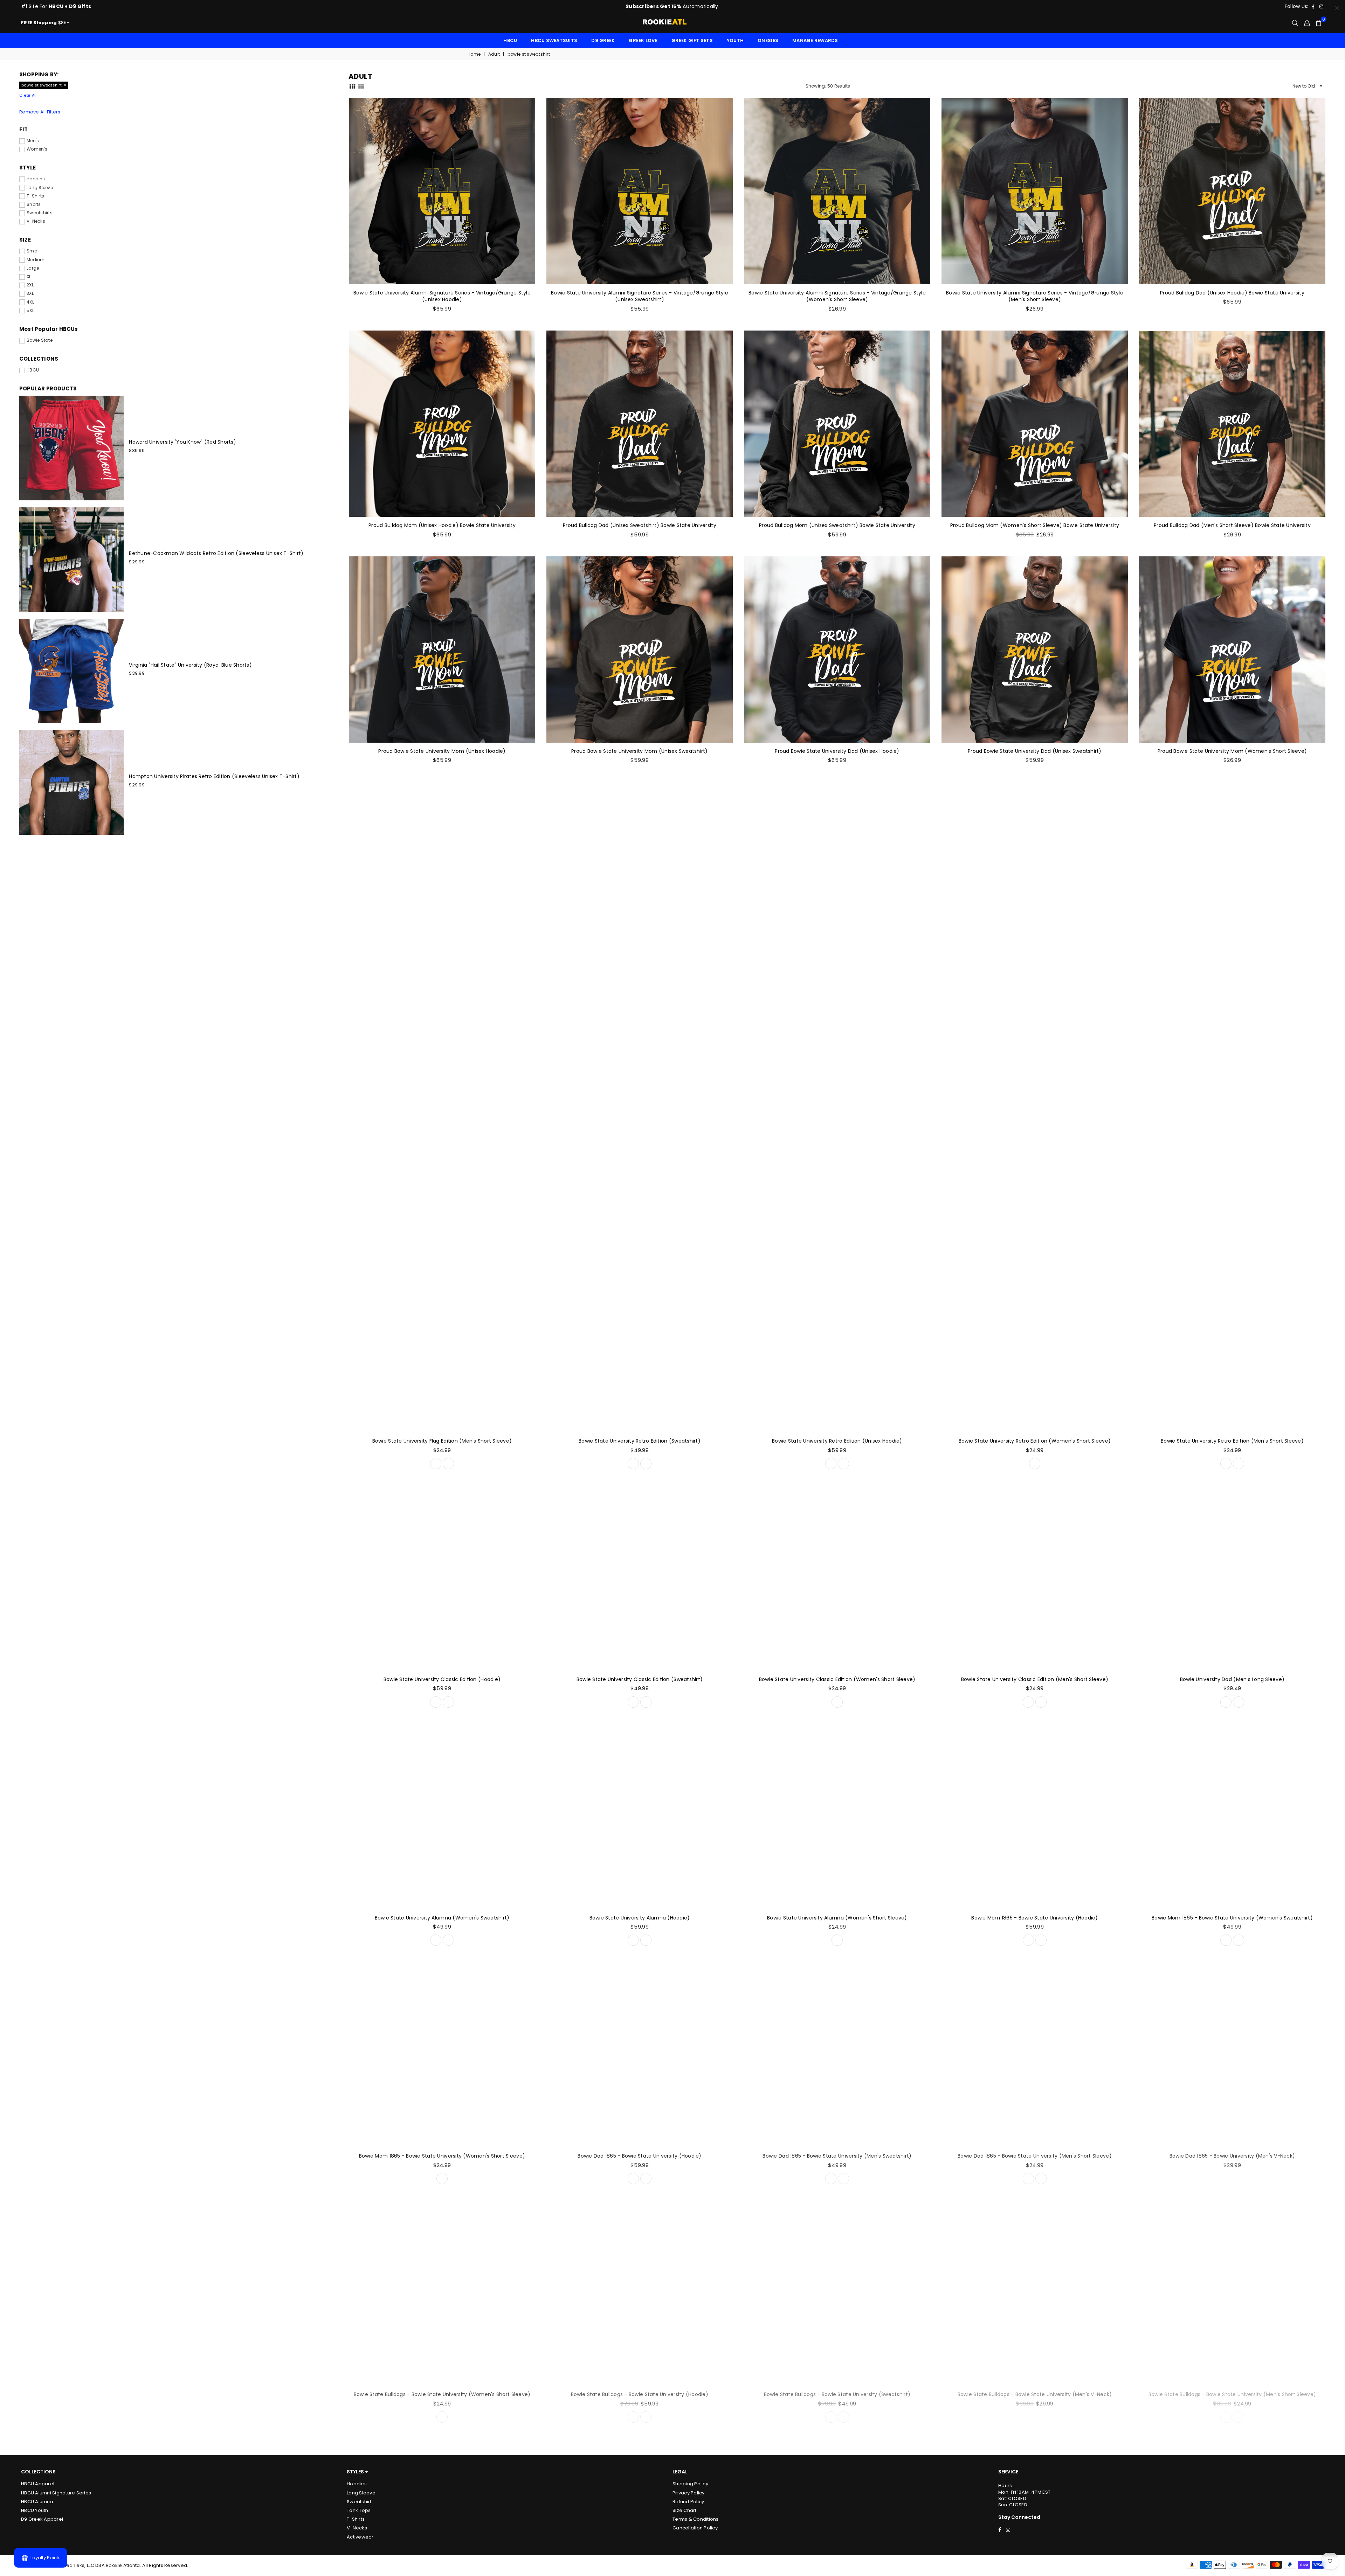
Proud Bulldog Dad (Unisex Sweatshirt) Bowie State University (640, 525)
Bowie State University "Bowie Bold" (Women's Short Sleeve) (837, 977)
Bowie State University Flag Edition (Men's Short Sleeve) (442, 1441)
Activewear (360, 2537)
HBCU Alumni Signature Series (56, 2493)
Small (33, 251)
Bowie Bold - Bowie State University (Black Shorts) (442, 1202)
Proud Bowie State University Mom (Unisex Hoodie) (442, 751)
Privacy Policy (689, 2493)
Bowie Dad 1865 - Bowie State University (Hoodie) (639, 2156)
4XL (30, 302)
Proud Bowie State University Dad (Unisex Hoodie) (837, 751)
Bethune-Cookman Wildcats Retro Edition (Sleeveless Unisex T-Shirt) (216, 553)
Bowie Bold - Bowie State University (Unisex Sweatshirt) (639, 1202)
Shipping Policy (690, 2484)
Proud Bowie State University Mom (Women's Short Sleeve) (1232, 751)
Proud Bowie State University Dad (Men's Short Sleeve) (442, 977)
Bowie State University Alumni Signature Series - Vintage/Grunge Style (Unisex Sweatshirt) (640, 296)
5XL (30, 311)
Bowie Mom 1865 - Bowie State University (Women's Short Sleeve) (442, 2156)
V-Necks (36, 221)
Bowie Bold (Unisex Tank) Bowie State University (640, 977)
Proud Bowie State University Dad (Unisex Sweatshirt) (1035, 751)
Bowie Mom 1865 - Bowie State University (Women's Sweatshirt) (1232, 1918)
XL (29, 277)
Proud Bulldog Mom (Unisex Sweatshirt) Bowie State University (837, 525)
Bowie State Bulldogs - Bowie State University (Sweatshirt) (837, 2394)
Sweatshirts (40, 213)
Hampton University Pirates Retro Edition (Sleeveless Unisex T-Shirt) (214, 776)
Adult (494, 54)
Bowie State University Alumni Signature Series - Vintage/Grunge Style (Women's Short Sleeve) (837, 296)
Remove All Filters (40, 112)
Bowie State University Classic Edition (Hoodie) (442, 1679)
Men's (33, 141)
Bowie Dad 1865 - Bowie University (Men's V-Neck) (1232, 2156)
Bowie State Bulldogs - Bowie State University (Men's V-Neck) (1035, 2394)
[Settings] (1307, 23)
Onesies (768, 40)
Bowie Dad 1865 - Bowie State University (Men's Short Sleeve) (1035, 2156)
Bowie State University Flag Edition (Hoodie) (1035, 1202)
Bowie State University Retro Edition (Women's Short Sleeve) (1035, 1441)
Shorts (34, 204)
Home (474, 54)
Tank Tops (359, 2510)
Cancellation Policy (695, 2528)
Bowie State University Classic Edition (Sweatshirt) (640, 1679)
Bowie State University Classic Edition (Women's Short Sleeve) (837, 1679)
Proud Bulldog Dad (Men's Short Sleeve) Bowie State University (1232, 525)
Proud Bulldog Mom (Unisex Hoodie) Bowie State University (442, 525)
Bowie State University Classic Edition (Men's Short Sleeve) (1035, 1679)
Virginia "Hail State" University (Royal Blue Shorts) (190, 665)
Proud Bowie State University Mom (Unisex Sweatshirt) (640, 751)
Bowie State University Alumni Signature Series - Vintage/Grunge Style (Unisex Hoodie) (442, 296)
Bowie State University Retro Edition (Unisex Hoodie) (837, 1441)
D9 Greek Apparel (42, 2519)
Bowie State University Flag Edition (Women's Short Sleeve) (1232, 1202)
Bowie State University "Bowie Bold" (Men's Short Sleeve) (1232, 977)
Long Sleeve (40, 188)
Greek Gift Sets (692, 40)
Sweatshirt (359, 2502)
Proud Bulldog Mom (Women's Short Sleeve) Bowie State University (1035, 525)
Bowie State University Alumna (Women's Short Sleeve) (837, 1918)
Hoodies (36, 179)
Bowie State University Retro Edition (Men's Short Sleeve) (1232, 1441)
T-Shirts (35, 196)
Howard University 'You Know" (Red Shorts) (182, 442)
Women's (37, 149)
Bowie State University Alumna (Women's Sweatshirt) (442, 1918)
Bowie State (40, 340)
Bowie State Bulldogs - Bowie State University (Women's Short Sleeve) (442, 2394)
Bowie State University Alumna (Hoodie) (640, 1918)
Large (33, 268)
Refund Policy (688, 2502)
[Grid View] (352, 86)
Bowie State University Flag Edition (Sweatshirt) (837, 1202)
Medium (36, 260)
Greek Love (643, 40)
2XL (30, 285)
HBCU (510, 40)
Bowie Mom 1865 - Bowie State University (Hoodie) (1034, 1918)
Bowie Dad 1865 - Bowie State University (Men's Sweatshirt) (837, 2156)
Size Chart (685, 2510)
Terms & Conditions (696, 2519)
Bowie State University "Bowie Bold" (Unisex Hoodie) (1034, 977)
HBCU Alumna (37, 2502)
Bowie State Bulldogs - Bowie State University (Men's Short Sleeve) (1232, 2394)
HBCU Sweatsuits (554, 40)
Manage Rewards (815, 40)
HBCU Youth (35, 2510)
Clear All (28, 95)
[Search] (1295, 23)
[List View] (361, 86)
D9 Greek (603, 40)
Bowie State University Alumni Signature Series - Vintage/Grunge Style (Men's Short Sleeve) (1035, 296)
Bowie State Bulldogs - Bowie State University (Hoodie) (640, 2394)
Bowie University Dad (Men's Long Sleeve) (1232, 1679)
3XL (30, 293)
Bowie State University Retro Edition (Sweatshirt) (640, 1441)
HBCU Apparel (38, 2484)
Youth (735, 40)
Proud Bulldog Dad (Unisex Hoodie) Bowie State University (1232, 293)
